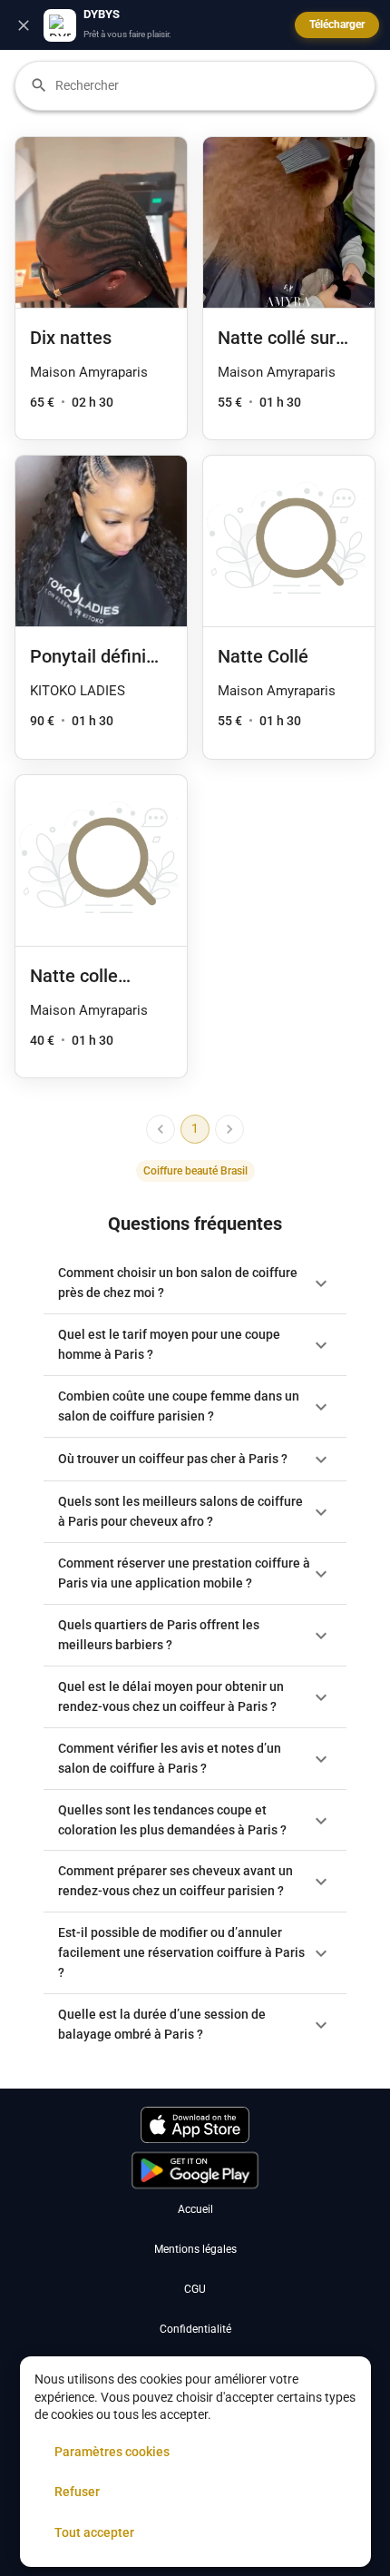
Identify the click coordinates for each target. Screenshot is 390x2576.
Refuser (77, 2492)
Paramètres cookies (112, 2452)
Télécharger (337, 25)
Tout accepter (94, 2532)
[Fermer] (24, 25)
